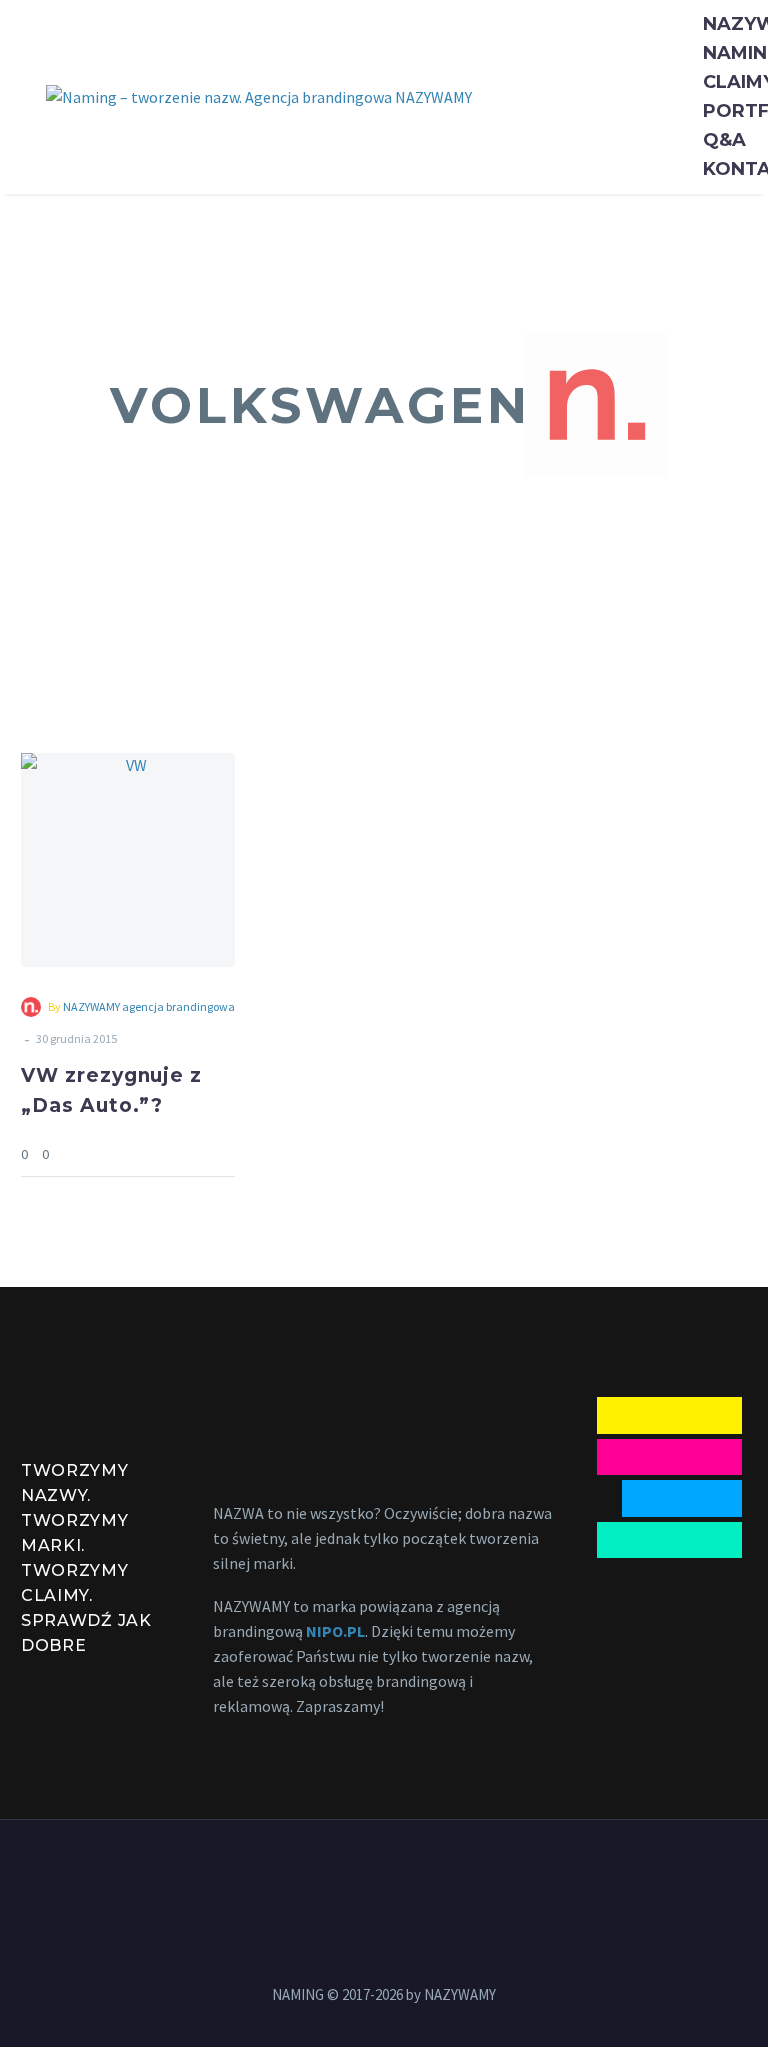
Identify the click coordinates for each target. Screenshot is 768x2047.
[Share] (229, 1153)
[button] (596, 406)
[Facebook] (332, 1874)
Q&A (724, 140)
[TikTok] (436, 1874)
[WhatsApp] (410, 1874)
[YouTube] (384, 1874)
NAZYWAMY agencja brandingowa (149, 1006)
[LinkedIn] (358, 1874)
